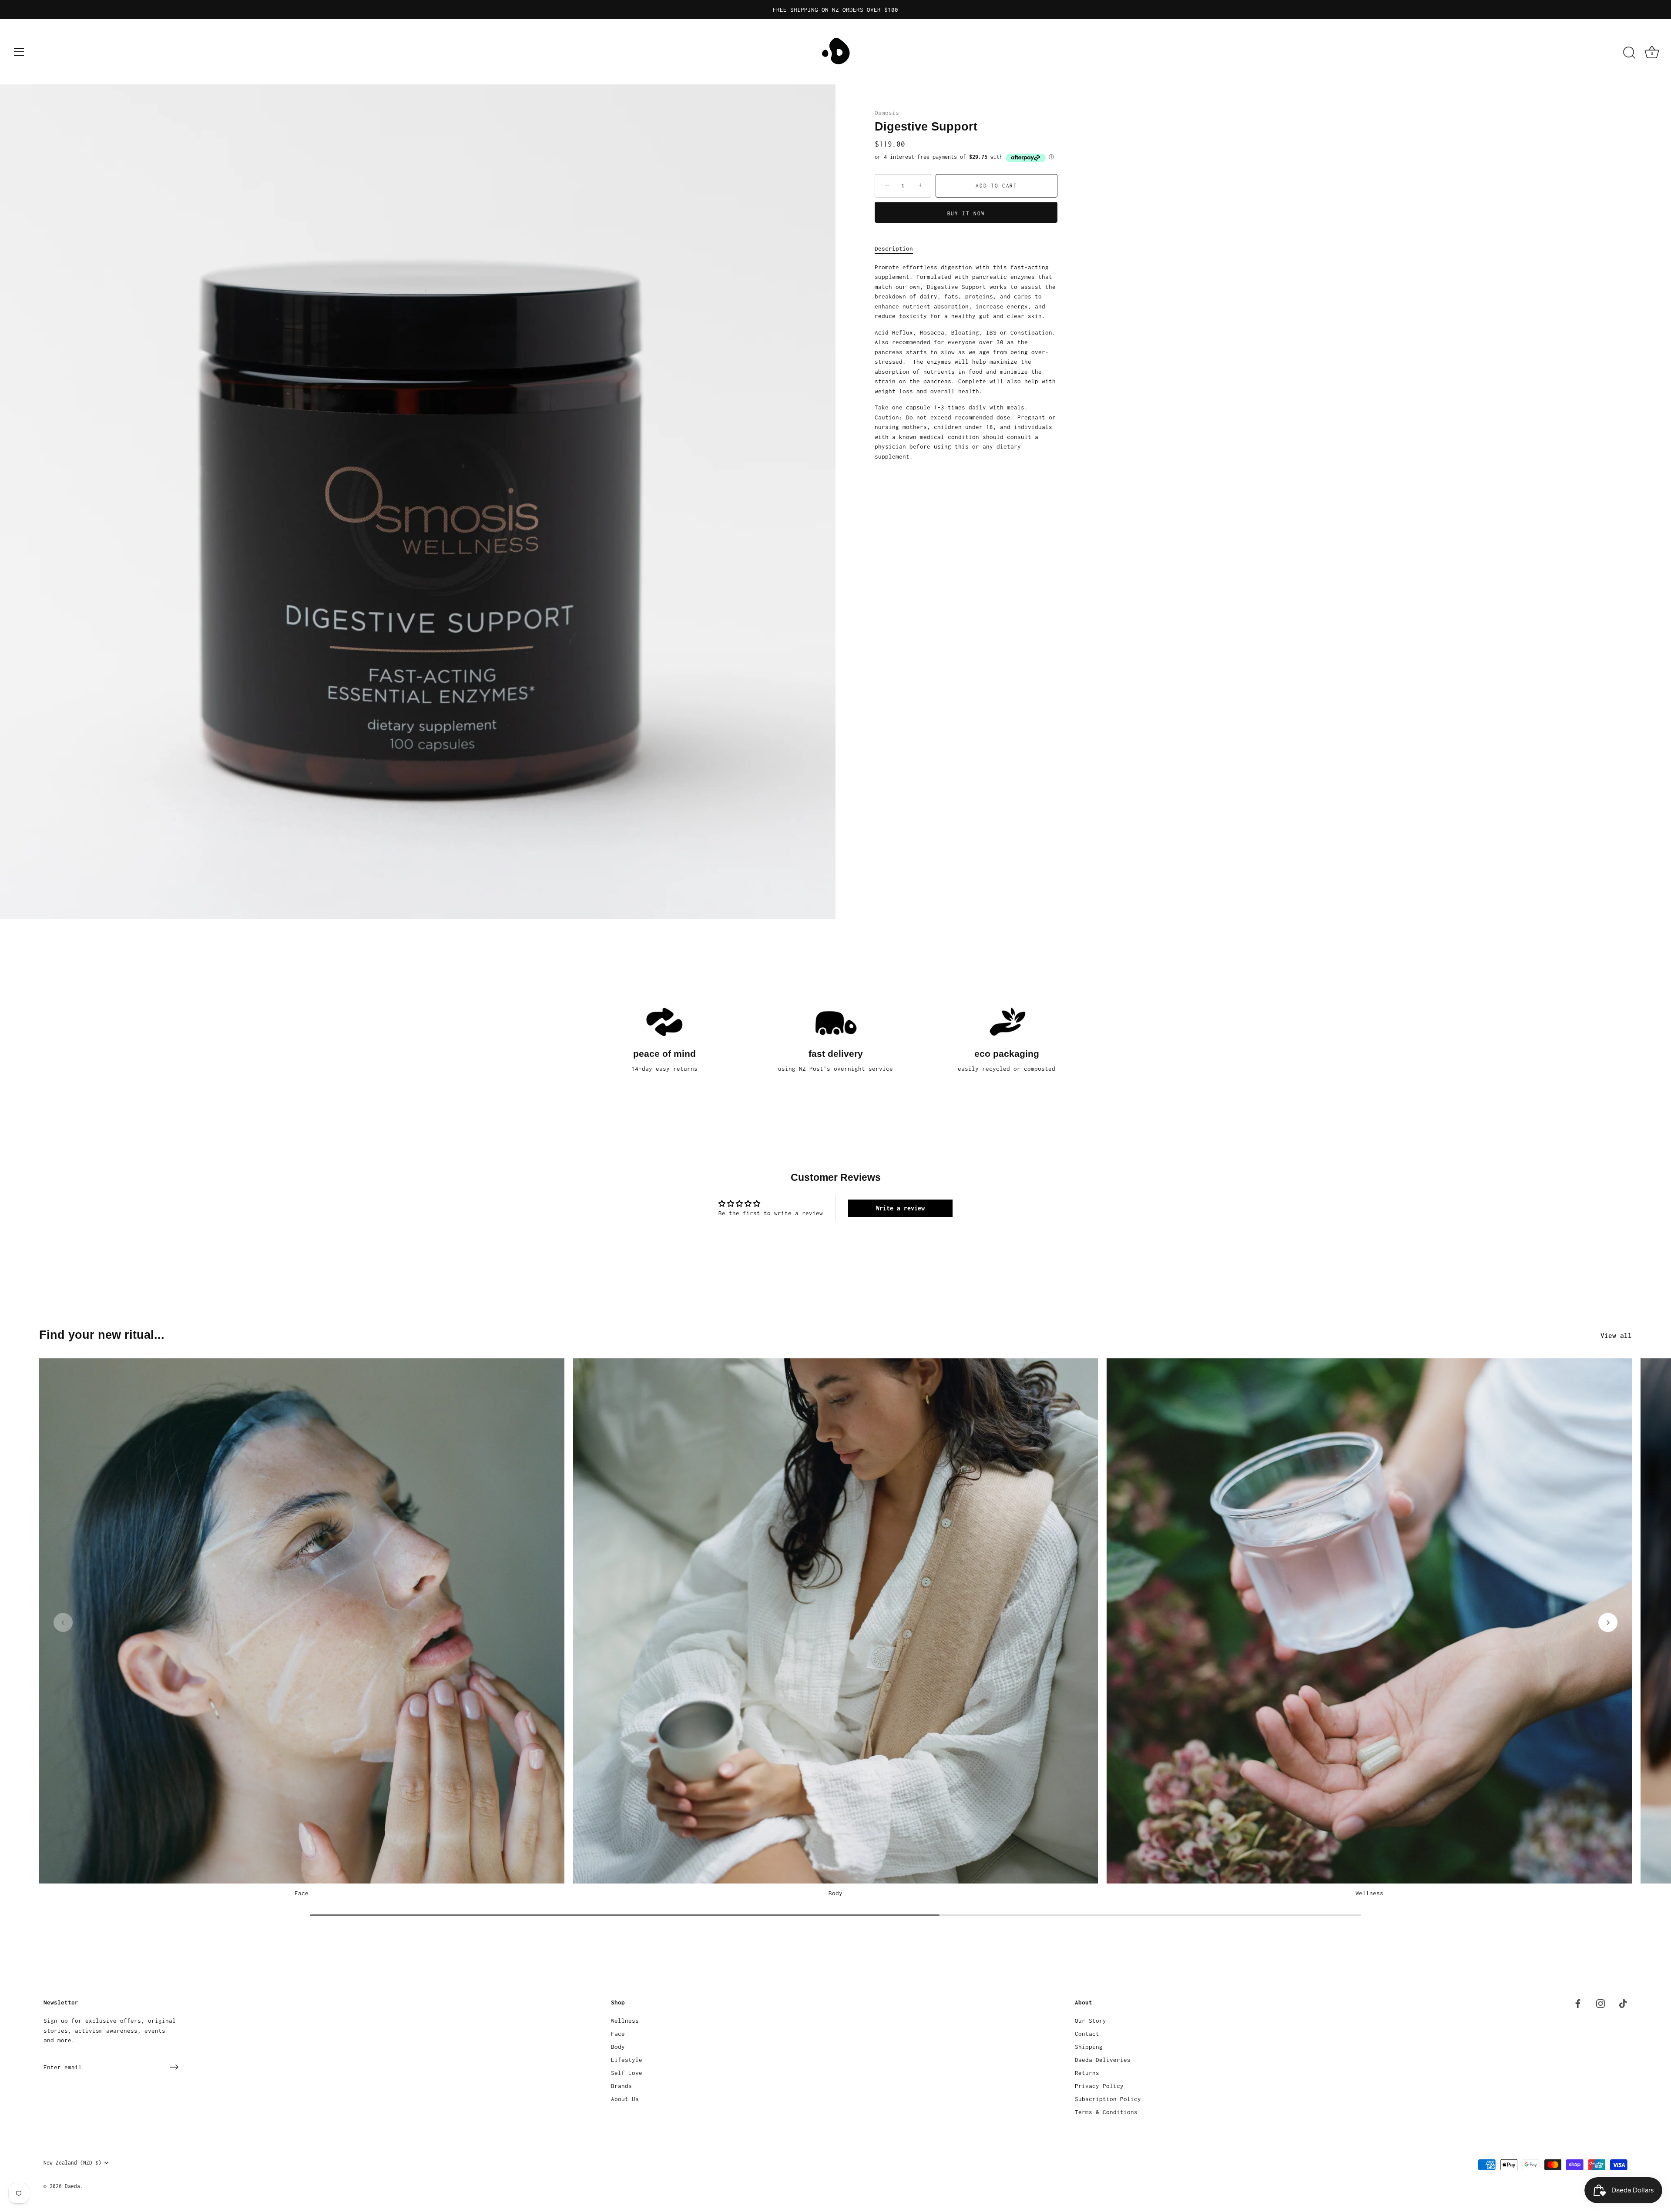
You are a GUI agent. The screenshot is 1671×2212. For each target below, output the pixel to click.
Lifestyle (627, 2060)
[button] (63, 1622)
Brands (621, 2086)
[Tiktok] (1623, 2003)
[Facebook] (1578, 2003)
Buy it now (966, 214)
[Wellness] (1369, 1621)
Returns (1087, 2073)
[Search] (1629, 53)
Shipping (1089, 2047)
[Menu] (19, 52)
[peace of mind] (664, 1022)
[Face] (302, 1621)
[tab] (898, 249)
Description (894, 249)
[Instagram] (1601, 2003)
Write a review (900, 1208)
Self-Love (627, 2073)
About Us (625, 2099)
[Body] (836, 1621)
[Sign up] (174, 2067)
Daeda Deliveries (1103, 2060)
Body (835, 1893)
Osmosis (887, 113)
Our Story (1091, 2021)
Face (302, 1893)
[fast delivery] (835, 1022)
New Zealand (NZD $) (72, 2163)
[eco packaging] (1007, 1022)
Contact (1087, 2034)
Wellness (1369, 1893)
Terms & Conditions (1106, 2112)
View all (1616, 1336)
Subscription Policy (1108, 2099)
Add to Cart (997, 186)
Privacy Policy (1099, 2086)
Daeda (72, 2186)
